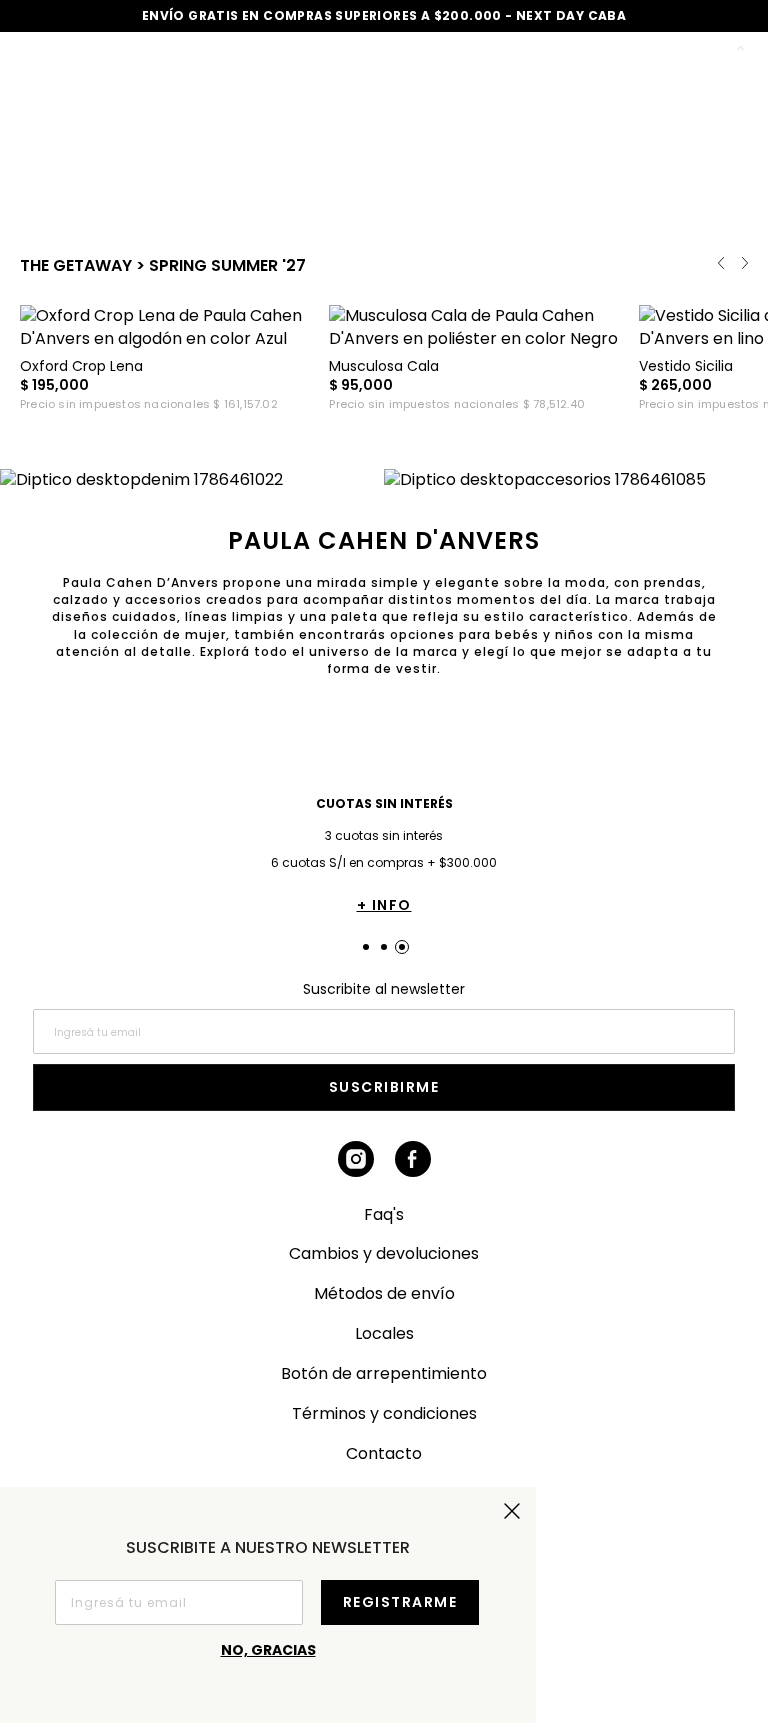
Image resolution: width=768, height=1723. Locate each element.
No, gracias (268, 1650)
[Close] (731, 34)
